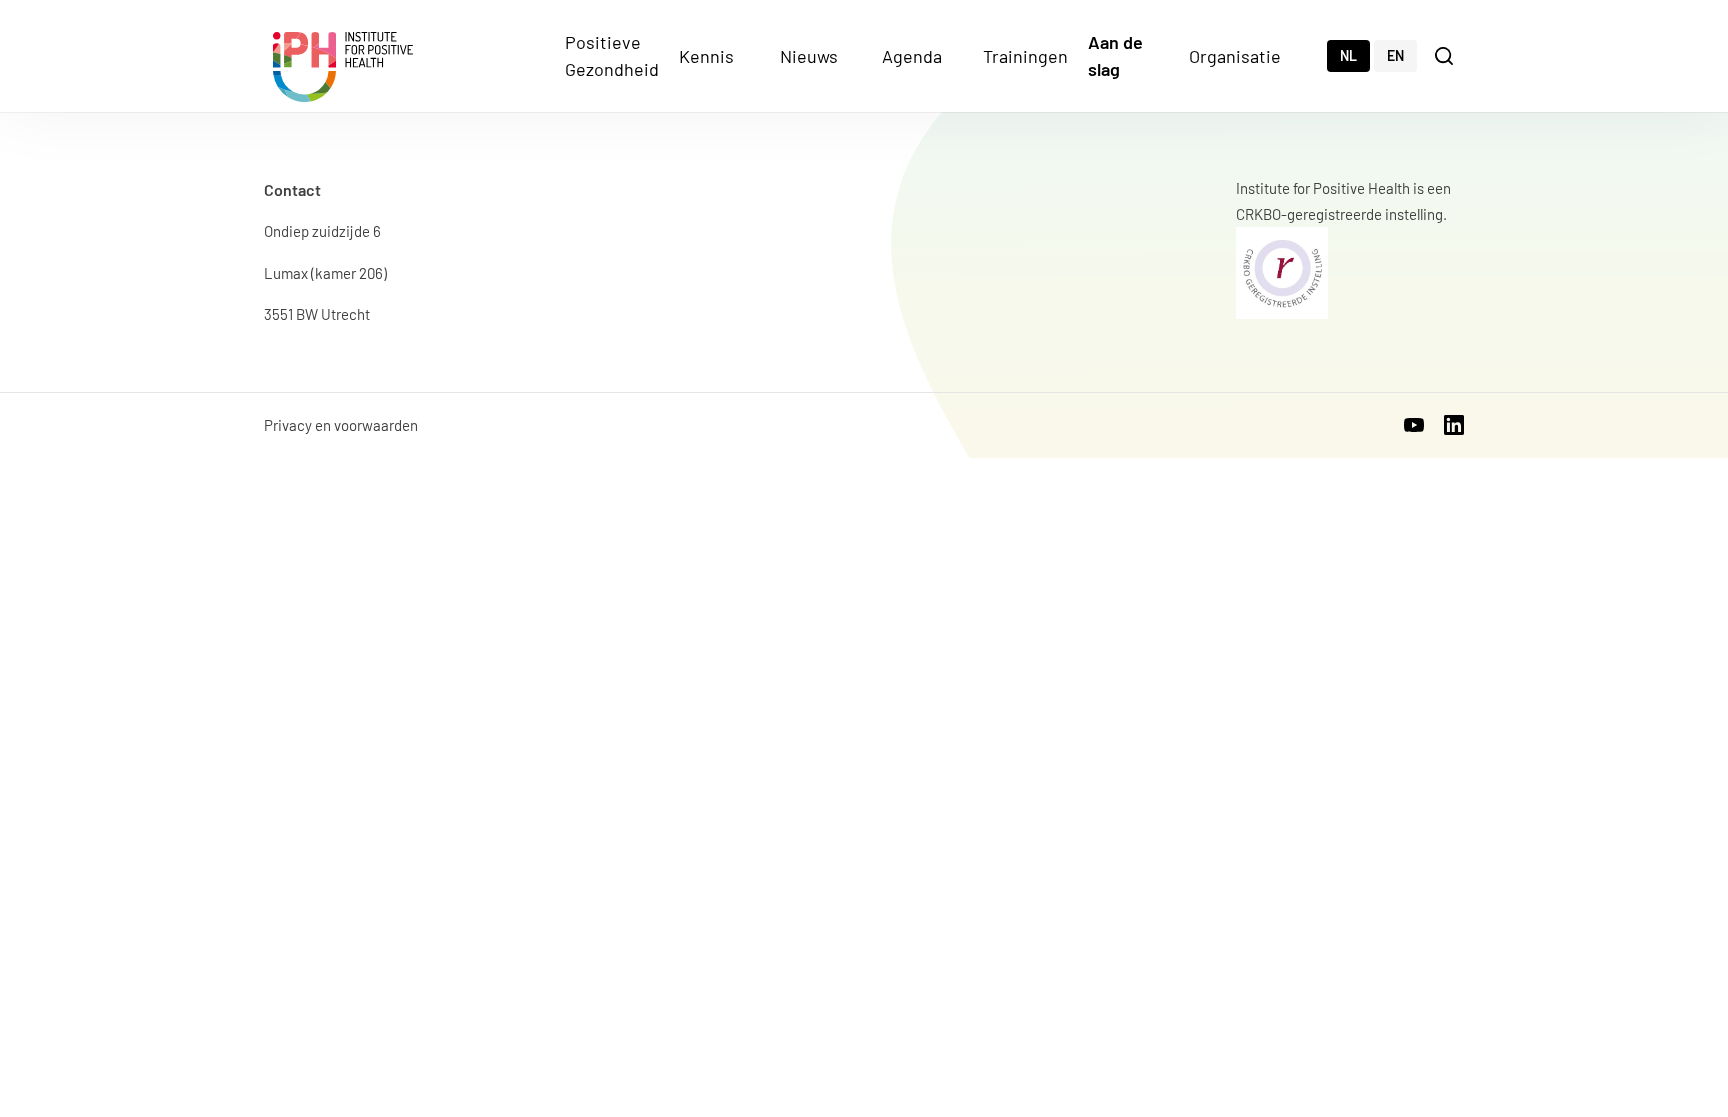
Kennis (706, 56)
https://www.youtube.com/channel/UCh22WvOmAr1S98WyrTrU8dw (1414, 425)
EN (1395, 55)
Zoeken (1446, 54)
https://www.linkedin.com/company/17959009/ (1454, 425)
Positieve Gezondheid (612, 55)
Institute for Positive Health (343, 67)
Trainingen (1025, 56)
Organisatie (1235, 56)
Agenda (912, 56)
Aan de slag (1115, 55)
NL (1348, 55)
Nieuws (809, 56)
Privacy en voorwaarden (341, 425)
